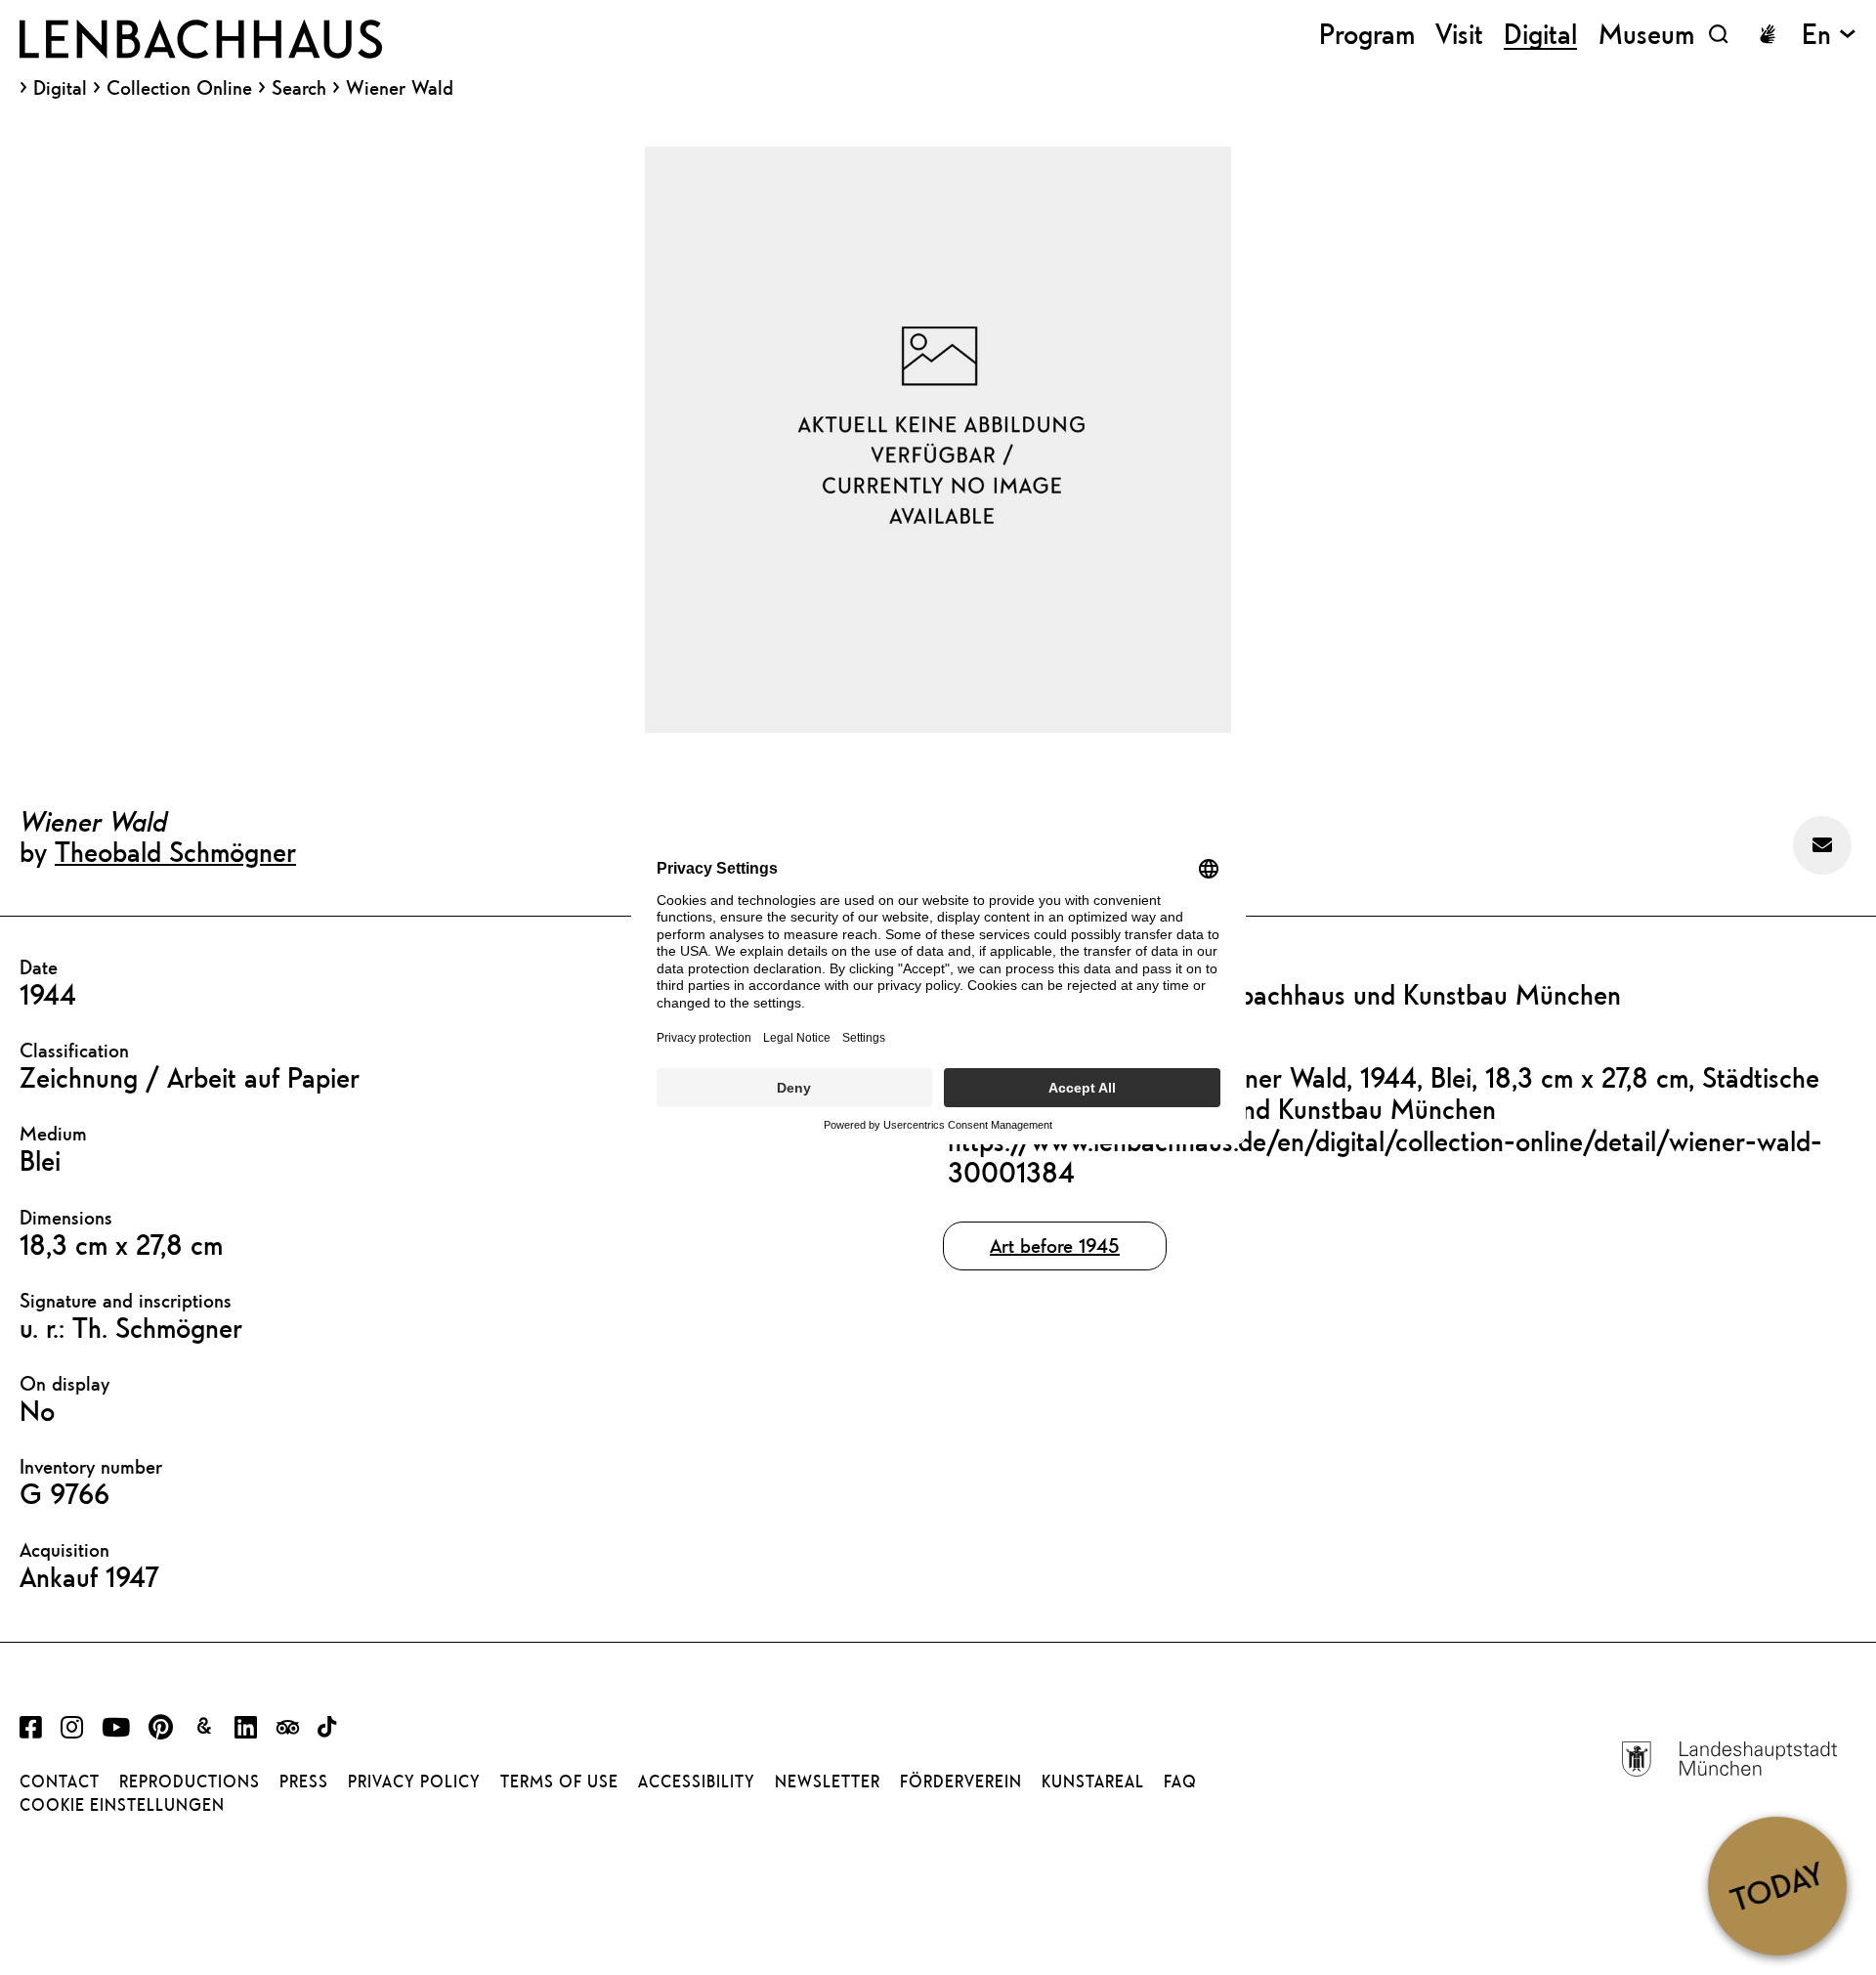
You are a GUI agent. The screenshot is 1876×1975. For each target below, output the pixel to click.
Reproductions (190, 1782)
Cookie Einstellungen (122, 1805)
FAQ (1180, 1782)
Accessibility (697, 1782)
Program (1367, 34)
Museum (1646, 34)
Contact (60, 1782)
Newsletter (828, 1782)
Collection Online (179, 88)
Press (304, 1782)
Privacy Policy (414, 1782)
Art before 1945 (1055, 1245)
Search (299, 87)
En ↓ (1829, 34)
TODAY (1777, 1885)
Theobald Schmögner (175, 851)
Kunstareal (1093, 1782)
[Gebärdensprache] (1768, 34)
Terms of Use (559, 1782)
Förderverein (961, 1782)
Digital (60, 88)
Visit (1459, 34)
